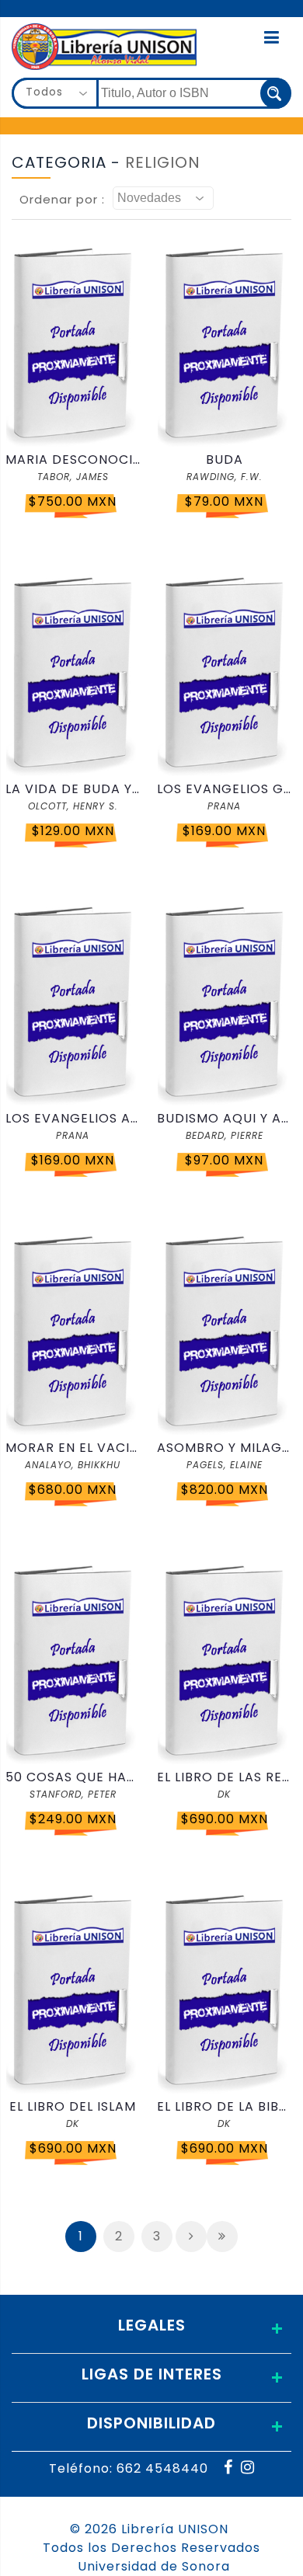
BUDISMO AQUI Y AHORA (224, 1118)
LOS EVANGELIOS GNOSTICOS (224, 789)
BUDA (225, 460)
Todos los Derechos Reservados (151, 2548)
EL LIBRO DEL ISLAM (73, 2106)
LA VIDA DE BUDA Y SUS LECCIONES (73, 789)
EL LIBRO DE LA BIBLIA (224, 2106)
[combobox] (55, 93)
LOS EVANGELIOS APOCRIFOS (73, 1118)
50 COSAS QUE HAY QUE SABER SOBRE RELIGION (73, 1777)
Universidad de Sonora (154, 2566)
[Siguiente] (191, 2237)
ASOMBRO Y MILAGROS (224, 1448)
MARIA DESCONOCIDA (73, 460)
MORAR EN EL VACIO (73, 1448)
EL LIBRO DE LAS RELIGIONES (224, 1777)
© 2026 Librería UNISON (149, 2529)
